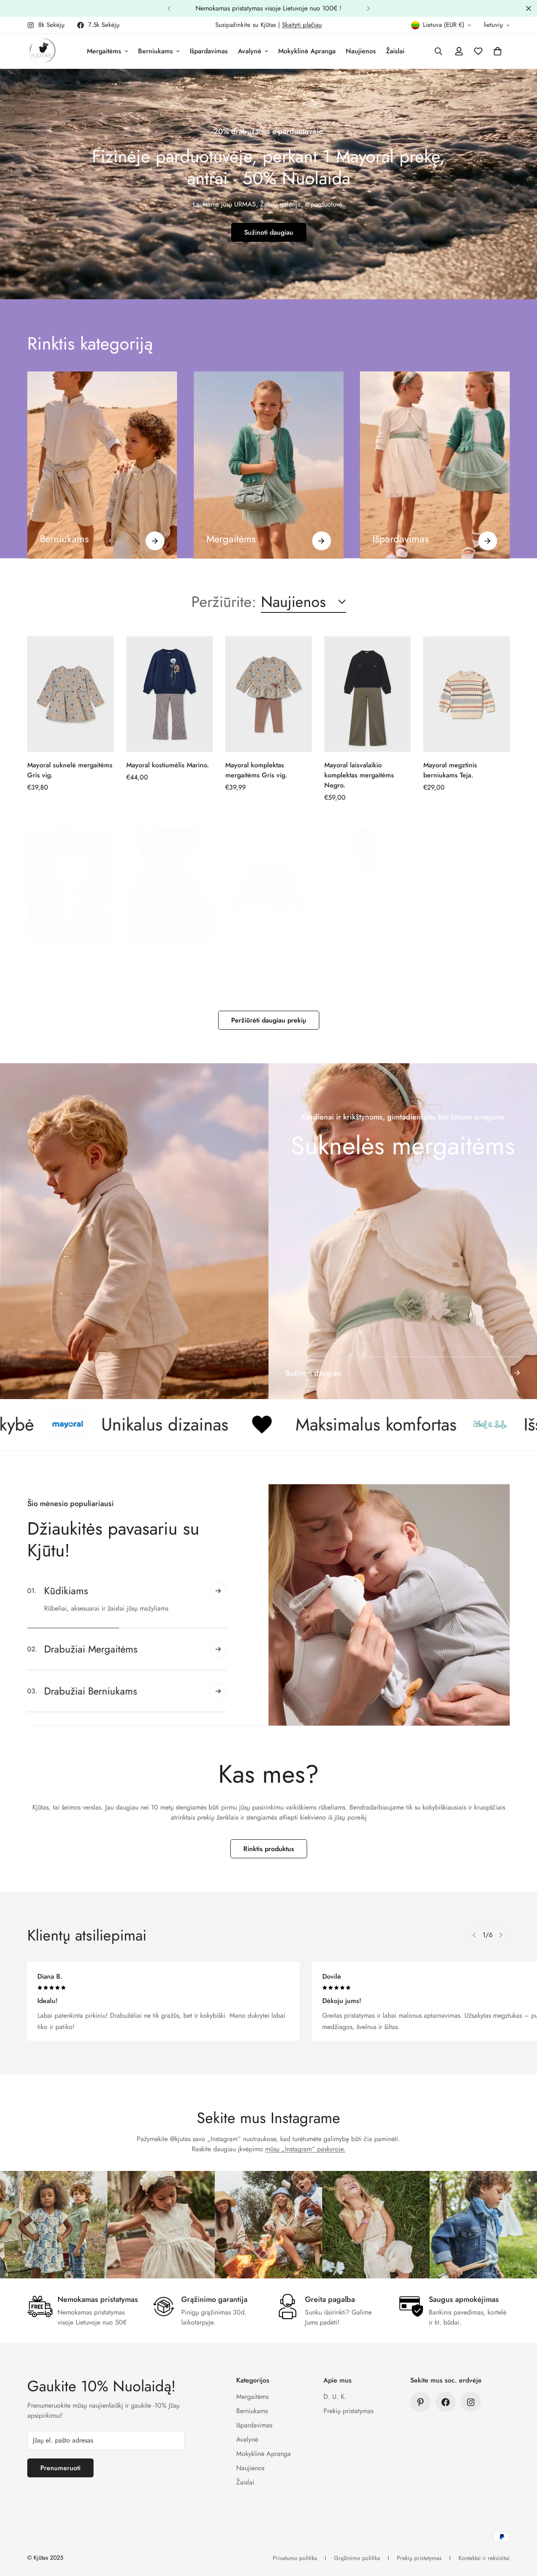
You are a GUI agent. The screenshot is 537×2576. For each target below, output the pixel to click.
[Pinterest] (420, 2402)
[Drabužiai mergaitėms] (269, 465)
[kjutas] (42, 51)
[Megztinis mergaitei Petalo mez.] (268, 885)
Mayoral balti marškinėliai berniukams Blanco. (362, 961)
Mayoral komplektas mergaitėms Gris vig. (256, 770)
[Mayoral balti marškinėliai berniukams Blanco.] (368, 885)
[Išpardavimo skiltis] (435, 465)
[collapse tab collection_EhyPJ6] (218, 1641)
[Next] (368, 8)
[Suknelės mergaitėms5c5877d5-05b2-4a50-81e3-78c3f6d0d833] (403, 1231)
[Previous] (169, 8)
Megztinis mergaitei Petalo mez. (264, 961)
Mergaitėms (104, 51)
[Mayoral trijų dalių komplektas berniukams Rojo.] (169, 885)
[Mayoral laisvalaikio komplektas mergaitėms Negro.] (368, 694)
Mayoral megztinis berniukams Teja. (450, 770)
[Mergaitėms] (321, 540)
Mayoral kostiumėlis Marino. (168, 765)
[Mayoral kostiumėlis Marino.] (169, 694)
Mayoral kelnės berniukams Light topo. (68, 961)
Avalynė (250, 51)
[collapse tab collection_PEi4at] (218, 1683)
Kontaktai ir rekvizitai (484, 2558)
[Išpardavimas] (488, 540)
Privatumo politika (295, 2558)
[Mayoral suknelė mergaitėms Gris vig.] (70, 694)
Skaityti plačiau (302, 25)
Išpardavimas (209, 51)
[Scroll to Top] (521, 2530)
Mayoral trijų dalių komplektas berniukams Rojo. (161, 966)
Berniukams (155, 51)
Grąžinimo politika (357, 2558)
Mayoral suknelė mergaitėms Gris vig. (70, 770)
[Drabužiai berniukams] (102, 465)
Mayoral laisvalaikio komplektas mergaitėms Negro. (359, 775)
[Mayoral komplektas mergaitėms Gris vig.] (268, 694)
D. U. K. (335, 2397)
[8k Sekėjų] (471, 2402)
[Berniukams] (155, 540)
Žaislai (395, 51)
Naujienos (361, 51)
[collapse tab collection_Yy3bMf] (218, 1599)
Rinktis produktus (269, 1849)
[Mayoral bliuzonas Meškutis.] (467, 885)
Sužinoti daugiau (269, 232)
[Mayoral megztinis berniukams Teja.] (467, 694)
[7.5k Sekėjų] (446, 2402)
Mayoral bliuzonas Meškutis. (465, 956)
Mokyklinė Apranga (307, 51)
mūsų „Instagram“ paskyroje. (305, 2149)
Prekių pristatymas (348, 2411)
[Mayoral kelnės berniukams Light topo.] (70, 885)
